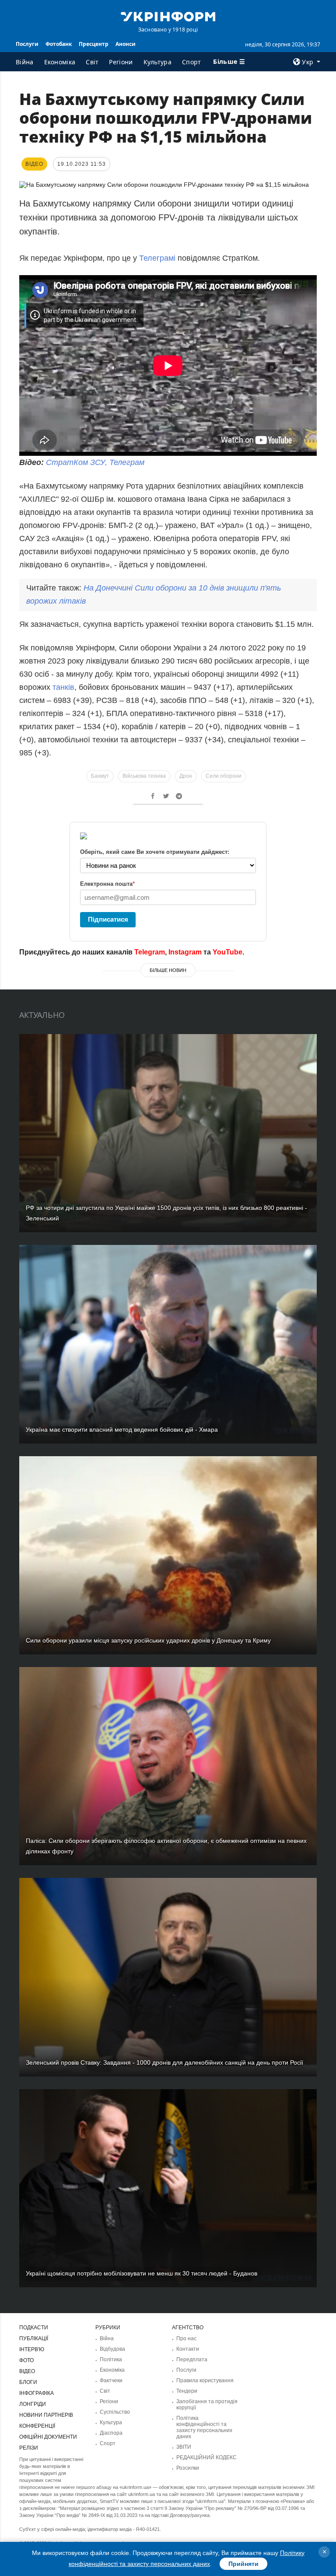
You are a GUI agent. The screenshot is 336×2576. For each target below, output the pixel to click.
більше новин (168, 970)
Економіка (60, 62)
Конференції (37, 2426)
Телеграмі (158, 258)
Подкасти (34, 2328)
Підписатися (108, 919)
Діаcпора (111, 2433)
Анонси (126, 44)
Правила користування (205, 2380)
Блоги (28, 2382)
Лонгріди (33, 2404)
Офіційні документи (48, 2437)
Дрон (186, 776)
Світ (92, 62)
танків (63, 687)
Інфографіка (37, 2393)
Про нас (186, 2338)
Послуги (27, 44)
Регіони (121, 62)
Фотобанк (59, 44)
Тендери (187, 2391)
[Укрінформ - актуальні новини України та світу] (168, 16)
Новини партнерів (46, 2415)
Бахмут (100, 776)
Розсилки (188, 2468)
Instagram (185, 952)
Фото (26, 2360)
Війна (25, 62)
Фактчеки (111, 2380)
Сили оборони (224, 776)
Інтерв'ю (32, 2349)
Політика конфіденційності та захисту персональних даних (204, 2427)
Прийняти (243, 2564)
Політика (111, 2359)
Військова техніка (144, 776)
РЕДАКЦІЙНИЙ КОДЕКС (206, 2457)
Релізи (29, 2448)
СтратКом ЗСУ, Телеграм (95, 462)
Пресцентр (94, 44)
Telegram (150, 952)
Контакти (188, 2349)
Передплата (192, 2359)
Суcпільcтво (115, 2412)
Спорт (192, 62)
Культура (157, 62)
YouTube (227, 952)
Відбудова (112, 2349)
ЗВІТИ (184, 2447)
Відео (27, 2371)
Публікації (34, 2338)
